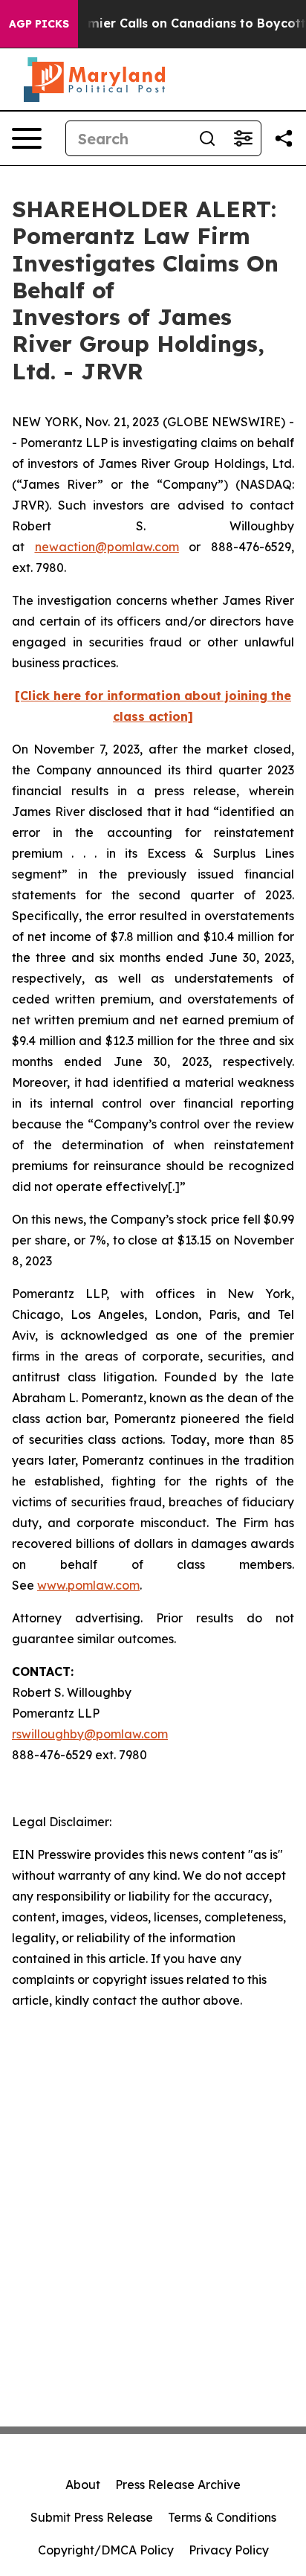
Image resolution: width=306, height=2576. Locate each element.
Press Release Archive (178, 2485)
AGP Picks (39, 24)
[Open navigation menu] (27, 138)
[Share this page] (284, 138)
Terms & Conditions (222, 2517)
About (83, 2485)
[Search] (207, 138)
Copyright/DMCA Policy (106, 2550)
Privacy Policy (229, 2550)
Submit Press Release (92, 2517)
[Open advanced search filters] (243, 138)
